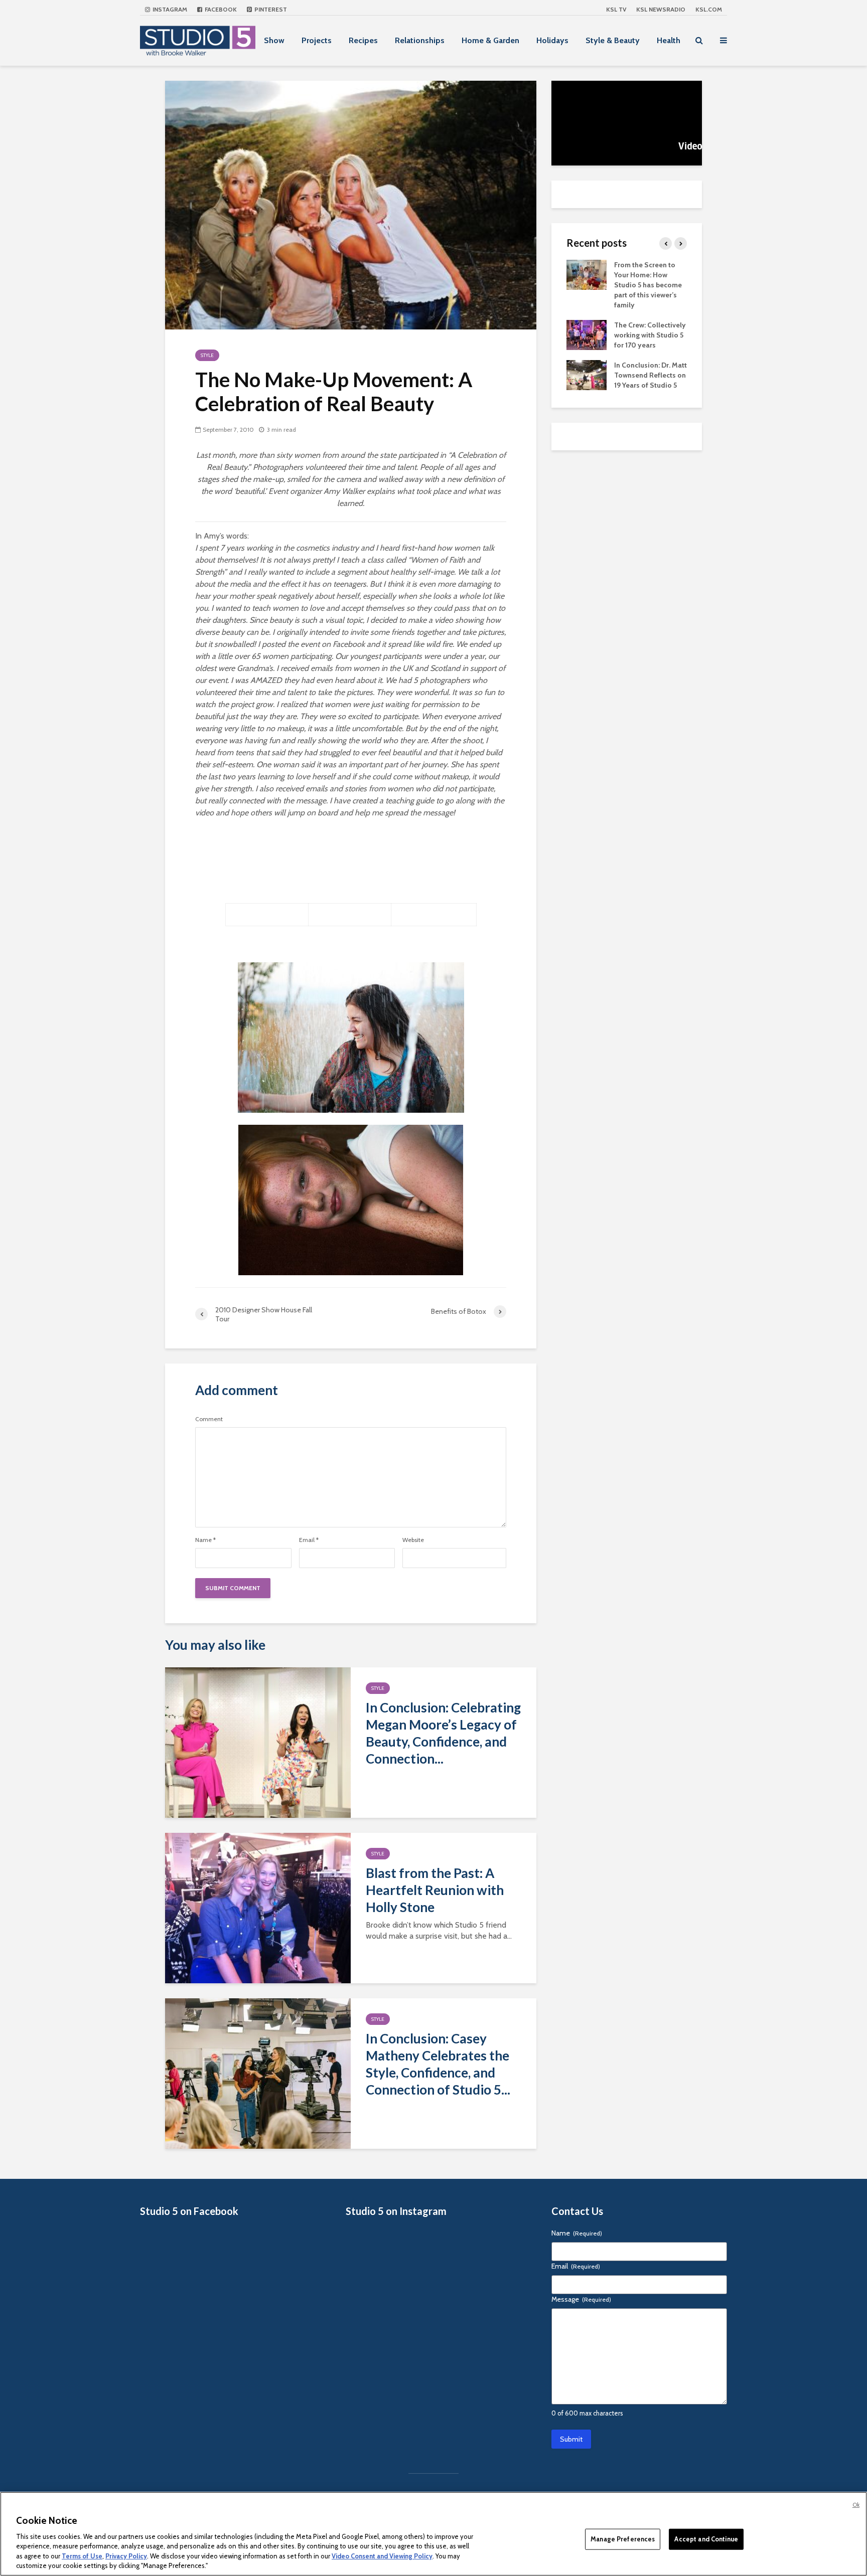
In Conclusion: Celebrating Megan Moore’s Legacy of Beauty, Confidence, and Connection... (443, 1733)
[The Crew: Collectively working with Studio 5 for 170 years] (587, 334)
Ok (856, 2505)
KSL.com (709, 9)
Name (205, 1540)
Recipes (363, 40)
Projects (317, 40)
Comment (209, 1419)
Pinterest (270, 9)
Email (309, 1540)
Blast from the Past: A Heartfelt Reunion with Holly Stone (435, 1890)
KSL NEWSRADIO (661, 9)
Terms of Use (82, 2556)
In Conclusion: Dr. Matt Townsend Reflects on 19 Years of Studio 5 (651, 375)
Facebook (220, 9)
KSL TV (616, 9)
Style (207, 355)
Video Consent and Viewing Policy (382, 2556)
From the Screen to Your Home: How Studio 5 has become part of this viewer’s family (648, 285)
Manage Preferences (623, 2539)
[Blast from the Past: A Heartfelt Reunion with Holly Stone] (258, 1907)
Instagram (169, 9)
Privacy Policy (126, 2556)
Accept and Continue (706, 2539)
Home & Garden (490, 40)
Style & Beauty (613, 40)
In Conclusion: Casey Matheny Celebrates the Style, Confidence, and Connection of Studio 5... (438, 2064)
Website (413, 1540)
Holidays (552, 40)
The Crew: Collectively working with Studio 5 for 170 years (650, 335)
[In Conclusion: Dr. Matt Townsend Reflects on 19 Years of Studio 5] (587, 374)
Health (669, 40)
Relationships (420, 40)
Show (274, 40)
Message (581, 2299)
